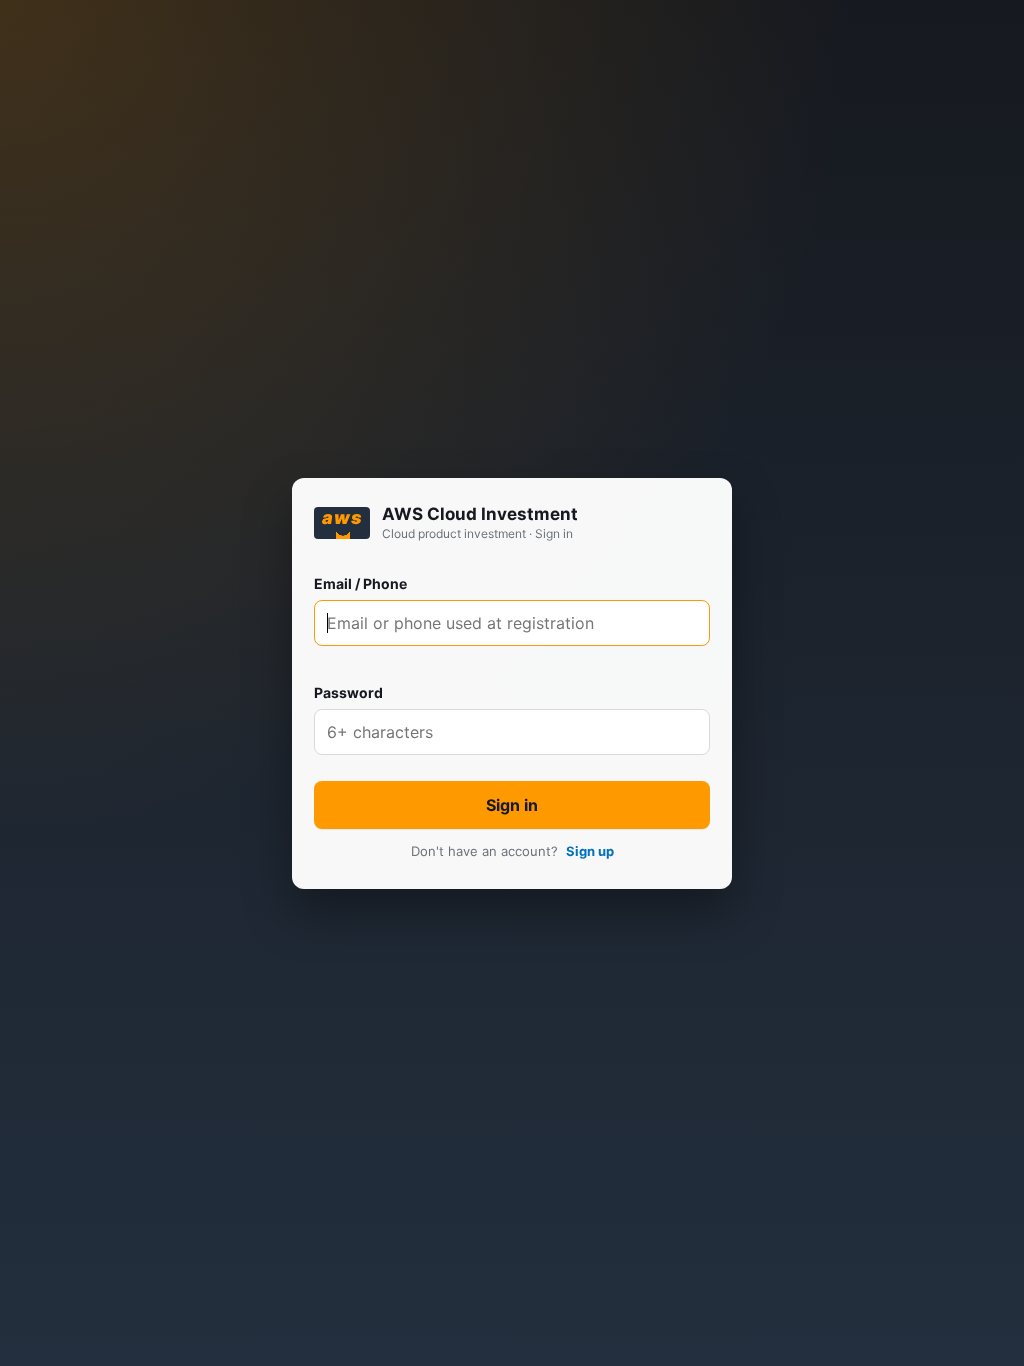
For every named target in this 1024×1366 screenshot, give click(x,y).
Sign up (590, 851)
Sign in (512, 805)
